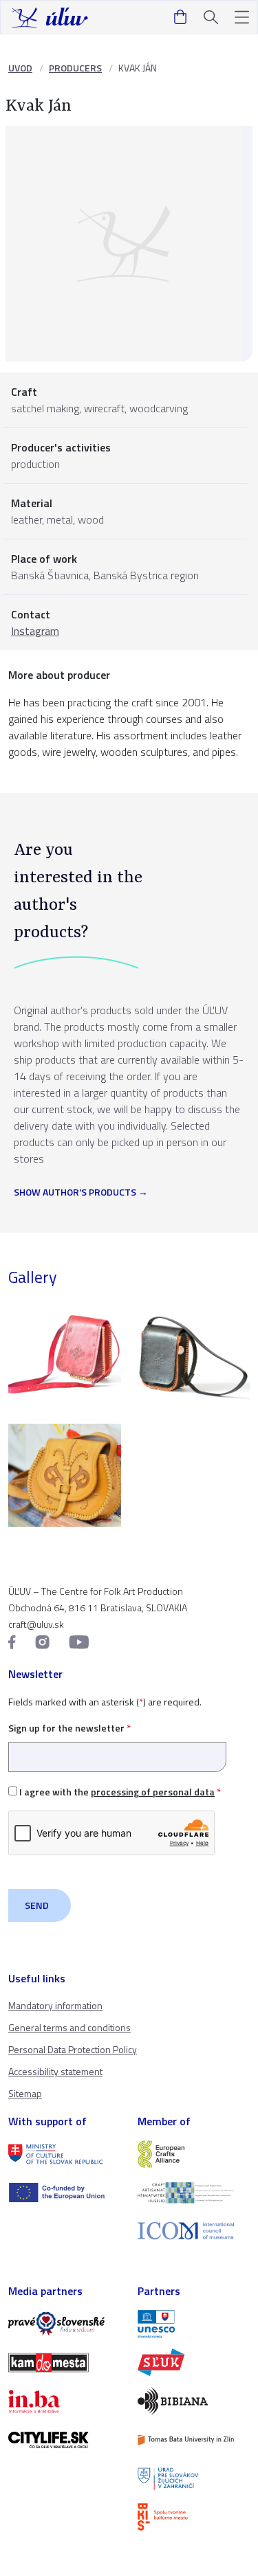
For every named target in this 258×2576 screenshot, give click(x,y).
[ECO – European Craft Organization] (194, 2193)
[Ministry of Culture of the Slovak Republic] (65, 2154)
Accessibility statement (55, 2071)
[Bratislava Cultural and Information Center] (194, 2517)
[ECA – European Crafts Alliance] (194, 2154)
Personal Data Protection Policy (73, 2049)
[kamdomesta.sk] (65, 2362)
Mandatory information (55, 2005)
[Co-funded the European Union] (65, 2193)
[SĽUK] (194, 2362)
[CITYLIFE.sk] (65, 2440)
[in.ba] (65, 2401)
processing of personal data (153, 1792)
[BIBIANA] (194, 2401)
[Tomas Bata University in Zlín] (194, 2440)
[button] (242, 18)
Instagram (35, 631)
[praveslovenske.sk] (65, 2324)
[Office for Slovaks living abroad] (194, 2478)
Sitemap (25, 2093)
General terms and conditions (69, 2027)
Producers (75, 68)
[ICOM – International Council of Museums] (194, 2231)
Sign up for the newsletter (69, 1728)
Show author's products (75, 1193)
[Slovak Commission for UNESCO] (194, 2324)
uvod (20, 68)
